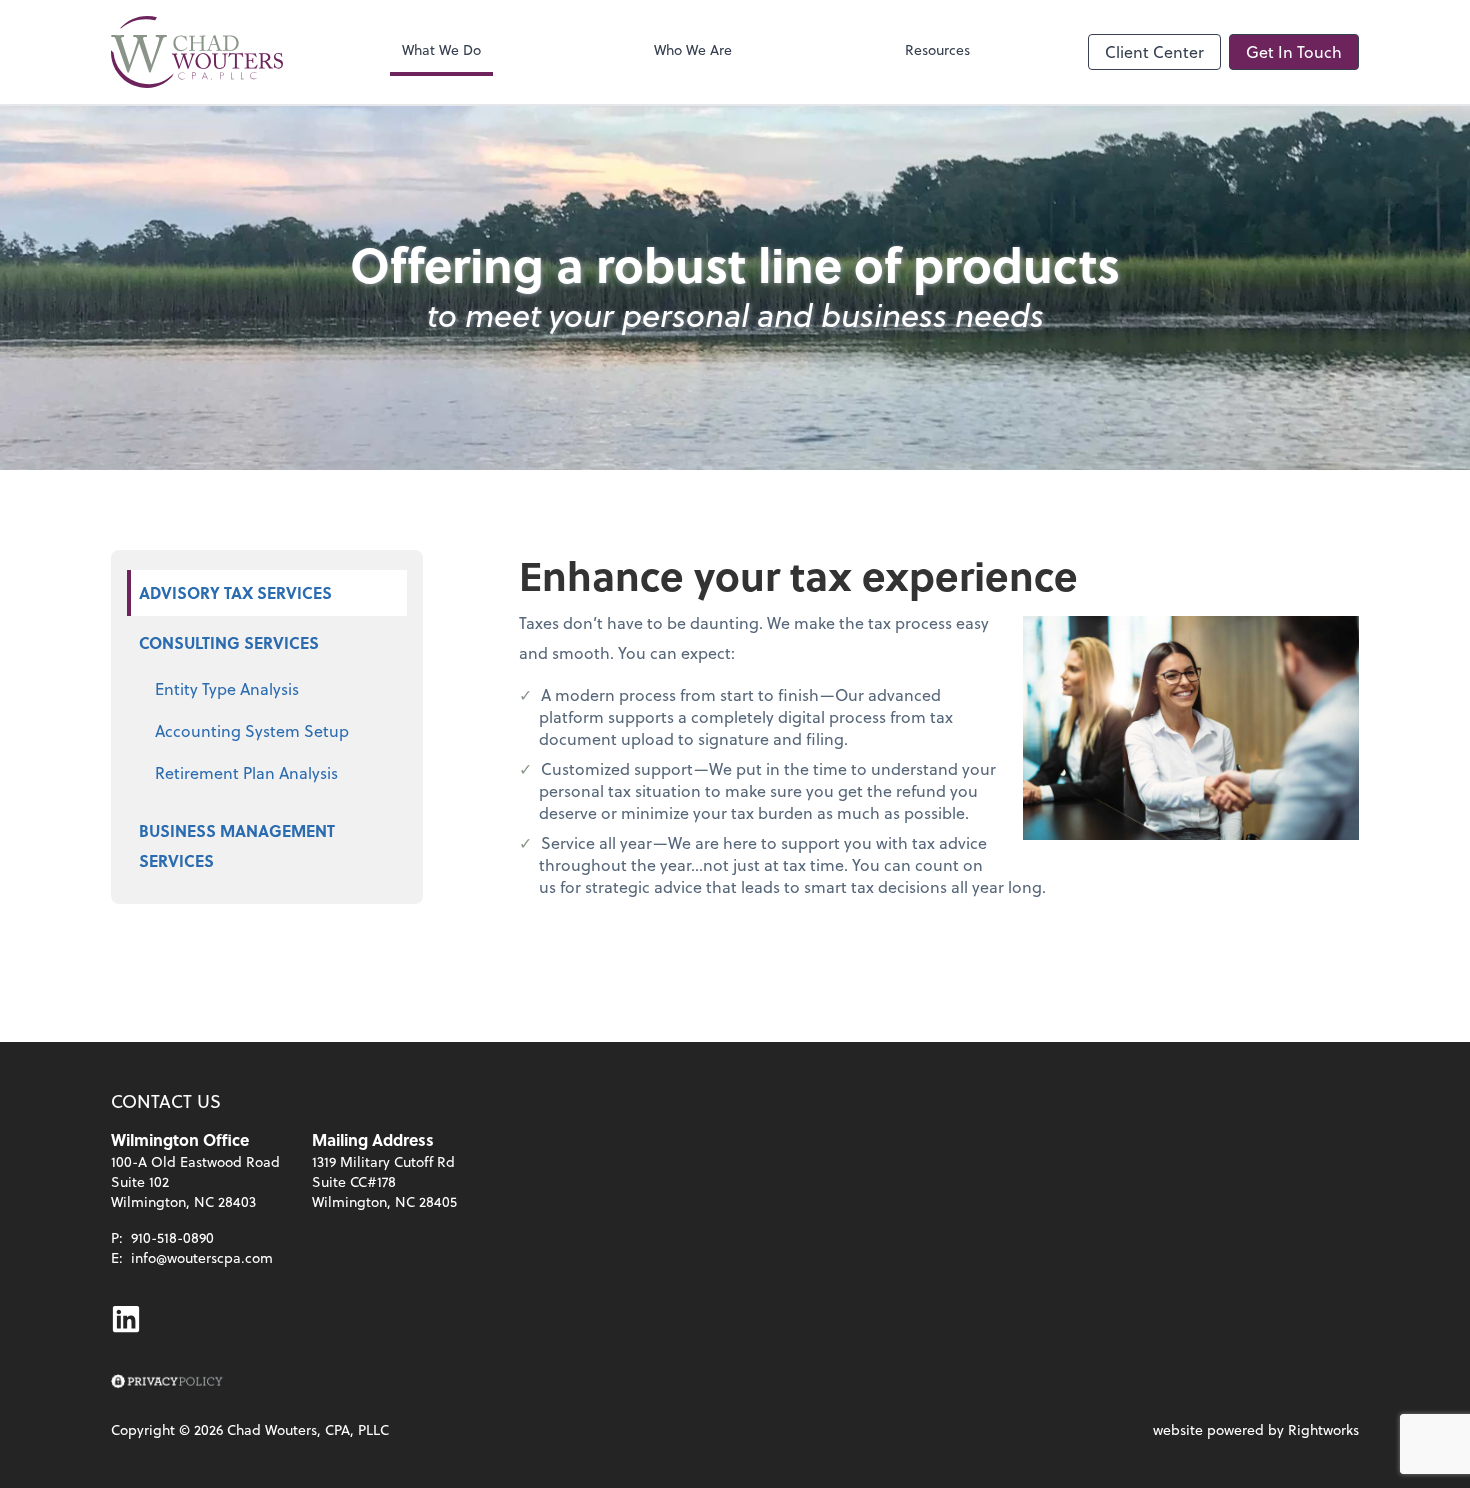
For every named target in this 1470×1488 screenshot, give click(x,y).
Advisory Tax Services (235, 592)
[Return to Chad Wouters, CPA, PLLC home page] (197, 52)
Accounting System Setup (252, 730)
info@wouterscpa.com (202, 1257)
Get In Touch (1294, 51)
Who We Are (693, 49)
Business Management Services (237, 845)
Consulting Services (229, 642)
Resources (937, 49)
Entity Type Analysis (227, 688)
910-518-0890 (172, 1237)
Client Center (1154, 51)
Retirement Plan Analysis (246, 772)
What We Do (441, 49)
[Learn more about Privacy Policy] (167, 1382)
